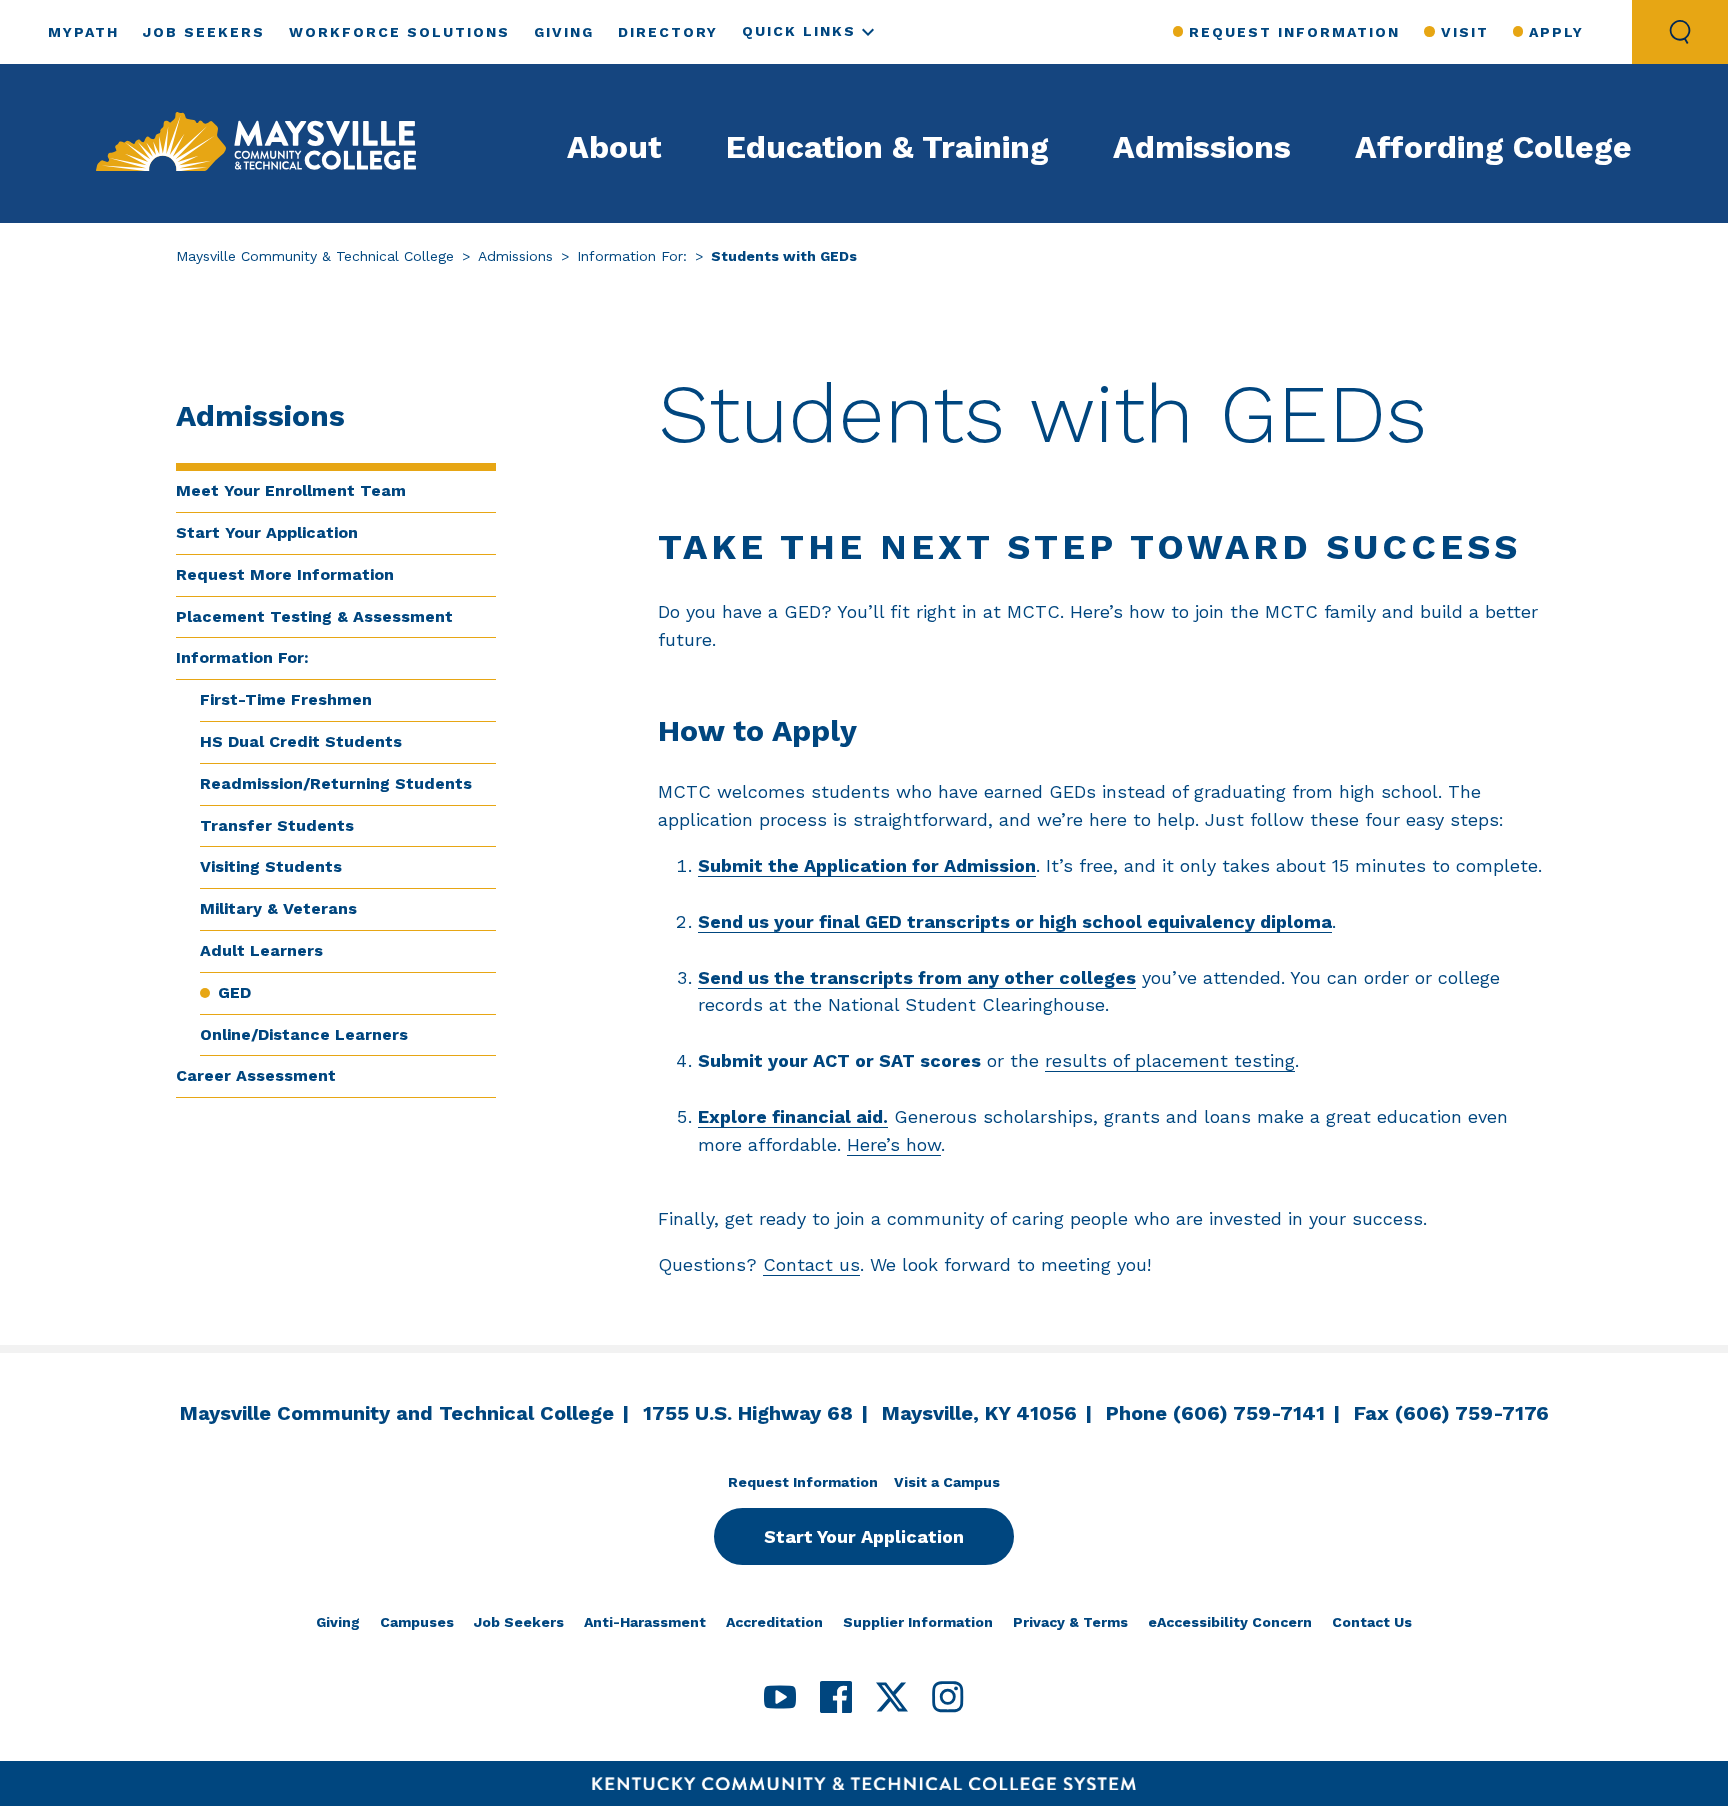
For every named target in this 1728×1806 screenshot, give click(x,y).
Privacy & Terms (1070, 1622)
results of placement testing (1170, 1060)
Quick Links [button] (799, 31)
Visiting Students (271, 866)
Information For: (632, 256)
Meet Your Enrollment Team (291, 490)
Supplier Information (918, 1622)
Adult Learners (261, 950)
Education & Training (887, 147)
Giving (564, 32)
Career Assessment (256, 1075)
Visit (1464, 32)
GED (234, 992)
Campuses (417, 1622)
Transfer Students (277, 825)
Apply (1556, 32)
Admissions (1202, 147)
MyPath (83, 32)
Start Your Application (267, 532)
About (614, 147)
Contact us (811, 1264)
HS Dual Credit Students (301, 741)
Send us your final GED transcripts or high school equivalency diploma (1015, 921)
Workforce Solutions (399, 32)
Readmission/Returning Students (336, 783)
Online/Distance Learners (304, 1034)
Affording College (1493, 147)
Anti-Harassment (645, 1622)
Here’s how (894, 1144)
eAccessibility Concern (1230, 1622)
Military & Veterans (278, 908)
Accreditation (774, 1622)
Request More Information (285, 574)
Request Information (1294, 32)
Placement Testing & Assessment (314, 616)
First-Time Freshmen (286, 699)
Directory (668, 32)
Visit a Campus (947, 1482)
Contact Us (1372, 1622)
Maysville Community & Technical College (315, 256)
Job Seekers (204, 32)
